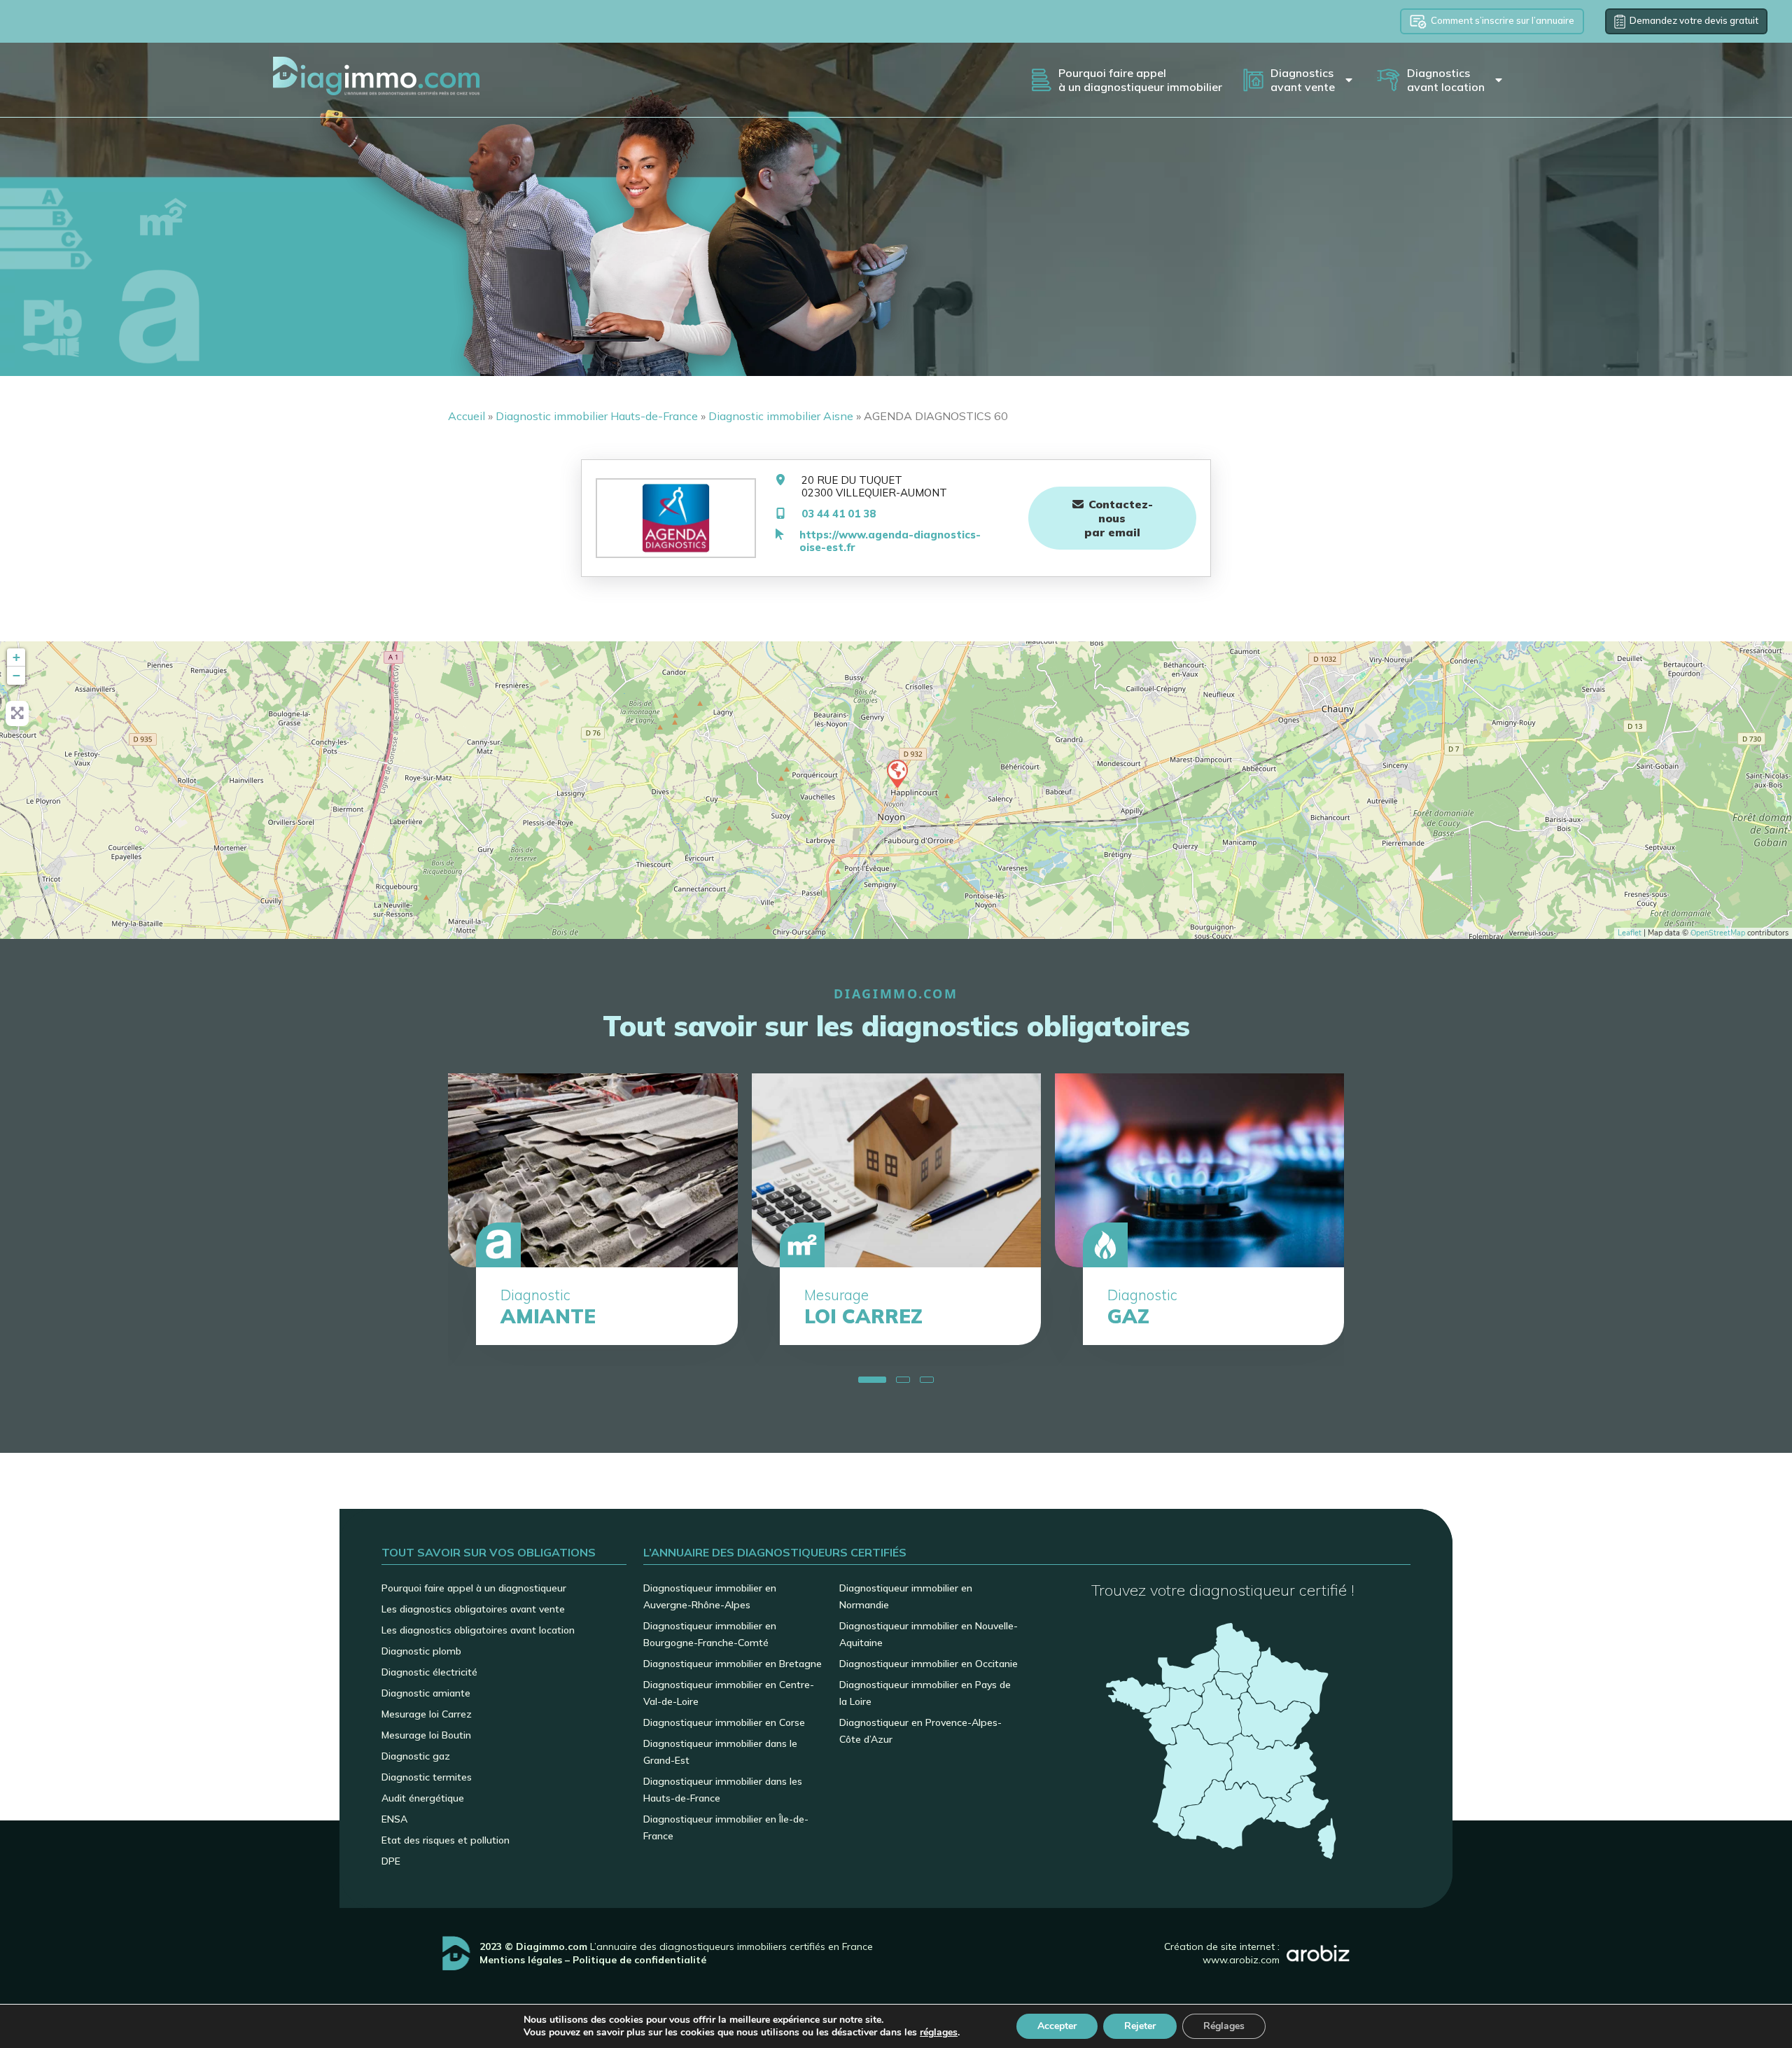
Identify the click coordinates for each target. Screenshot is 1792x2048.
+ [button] (16, 657)
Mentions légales (521, 1960)
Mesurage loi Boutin (426, 1735)
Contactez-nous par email (1119, 518)
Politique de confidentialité (639, 1960)
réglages (939, 2033)
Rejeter (1140, 2026)
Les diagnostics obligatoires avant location (478, 1630)
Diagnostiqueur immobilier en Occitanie (929, 1664)
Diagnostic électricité (429, 1672)
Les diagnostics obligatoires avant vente (473, 1609)
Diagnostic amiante (426, 1693)
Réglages (1224, 2026)
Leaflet (1630, 933)
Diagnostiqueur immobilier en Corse (724, 1722)
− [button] (16, 675)
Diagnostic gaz (416, 1756)
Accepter (1057, 2026)
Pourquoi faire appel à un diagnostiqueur (474, 1588)
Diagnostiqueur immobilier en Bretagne (733, 1664)
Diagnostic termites (427, 1777)
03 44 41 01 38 (839, 514)
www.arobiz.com (1241, 1960)
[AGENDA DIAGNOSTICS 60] (897, 773)
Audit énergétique (423, 1798)
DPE (391, 1861)
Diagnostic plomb (421, 1651)
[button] (865, 1380)
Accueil (467, 416)
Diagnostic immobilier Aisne (781, 416)
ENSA (394, 1819)
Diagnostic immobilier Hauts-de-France (597, 416)
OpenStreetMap (1718, 933)
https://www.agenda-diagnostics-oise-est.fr (890, 541)
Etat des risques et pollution (446, 1840)
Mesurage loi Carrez (427, 1714)
